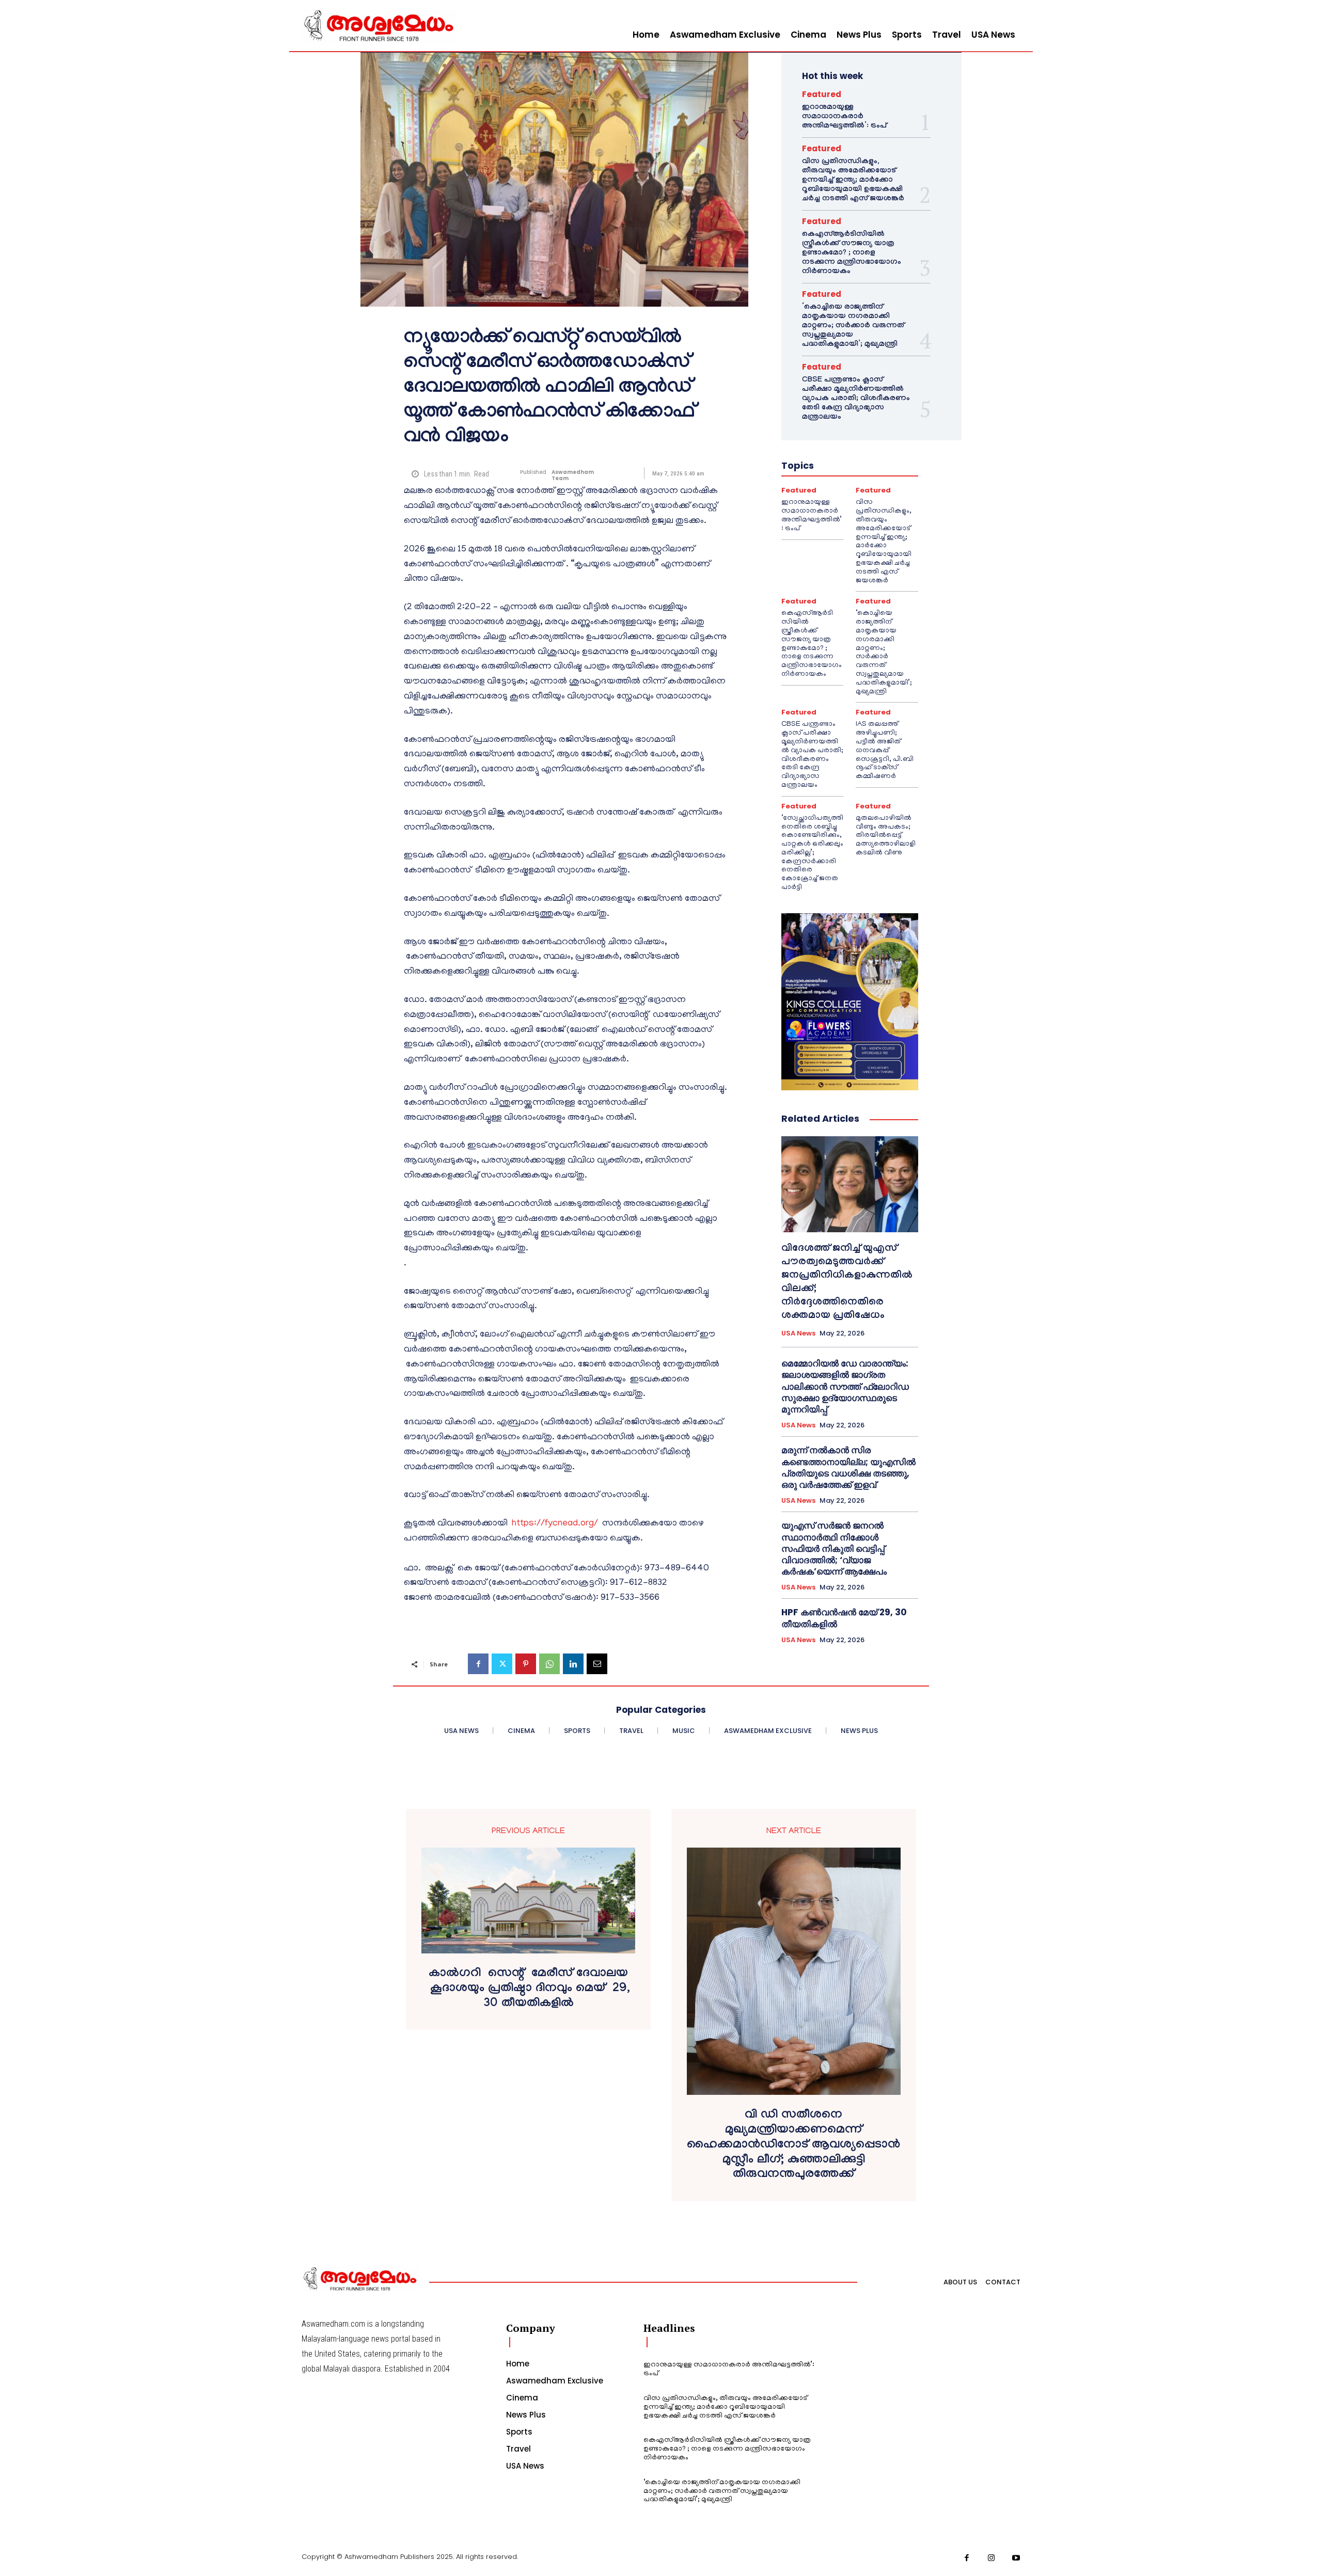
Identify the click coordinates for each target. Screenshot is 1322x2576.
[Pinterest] (526, 1664)
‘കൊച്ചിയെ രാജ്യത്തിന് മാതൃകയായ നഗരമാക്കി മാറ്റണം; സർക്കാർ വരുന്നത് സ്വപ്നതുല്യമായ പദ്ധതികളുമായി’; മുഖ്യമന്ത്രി (853, 326)
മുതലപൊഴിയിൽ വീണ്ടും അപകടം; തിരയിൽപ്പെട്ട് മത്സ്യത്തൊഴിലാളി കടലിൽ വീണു (886, 836)
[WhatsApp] (549, 1664)
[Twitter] (502, 1664)
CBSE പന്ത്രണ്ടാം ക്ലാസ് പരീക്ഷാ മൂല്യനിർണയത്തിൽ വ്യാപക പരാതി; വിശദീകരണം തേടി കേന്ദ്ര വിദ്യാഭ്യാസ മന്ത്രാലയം (856, 399)
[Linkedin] (573, 1664)
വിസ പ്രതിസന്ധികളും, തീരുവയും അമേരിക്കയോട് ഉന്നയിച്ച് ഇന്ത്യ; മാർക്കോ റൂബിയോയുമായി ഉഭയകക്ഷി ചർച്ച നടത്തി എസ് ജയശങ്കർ (853, 181)
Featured (822, 94)
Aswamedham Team (573, 475)
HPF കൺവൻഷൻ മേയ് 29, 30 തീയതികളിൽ (844, 1618)
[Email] (597, 1664)
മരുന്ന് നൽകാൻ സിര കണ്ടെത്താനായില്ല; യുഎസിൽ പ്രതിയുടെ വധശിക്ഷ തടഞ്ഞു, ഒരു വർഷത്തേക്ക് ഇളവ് (848, 1467)
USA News (798, 1333)
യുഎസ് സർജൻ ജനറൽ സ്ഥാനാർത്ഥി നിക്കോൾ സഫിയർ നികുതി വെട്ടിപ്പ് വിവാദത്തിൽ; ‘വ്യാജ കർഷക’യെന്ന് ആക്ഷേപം (834, 1548)
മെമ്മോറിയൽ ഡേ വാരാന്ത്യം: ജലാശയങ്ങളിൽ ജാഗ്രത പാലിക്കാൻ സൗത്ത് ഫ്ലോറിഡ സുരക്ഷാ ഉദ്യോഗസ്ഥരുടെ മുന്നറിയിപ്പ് (845, 1386)
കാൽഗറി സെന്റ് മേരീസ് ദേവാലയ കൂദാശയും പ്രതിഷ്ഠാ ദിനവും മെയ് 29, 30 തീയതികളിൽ (528, 1990)
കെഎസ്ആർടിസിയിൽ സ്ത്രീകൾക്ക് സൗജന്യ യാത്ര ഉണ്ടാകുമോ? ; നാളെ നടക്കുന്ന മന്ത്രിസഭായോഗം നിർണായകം (852, 253)
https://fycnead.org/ (555, 1524)
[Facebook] (478, 1664)
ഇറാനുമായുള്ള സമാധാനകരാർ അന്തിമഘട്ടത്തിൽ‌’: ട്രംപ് (844, 117)
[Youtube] (1016, 2558)
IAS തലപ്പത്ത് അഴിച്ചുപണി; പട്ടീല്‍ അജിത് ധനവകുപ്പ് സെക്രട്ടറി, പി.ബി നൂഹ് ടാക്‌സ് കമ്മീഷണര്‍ (885, 751)
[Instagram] (991, 2558)
